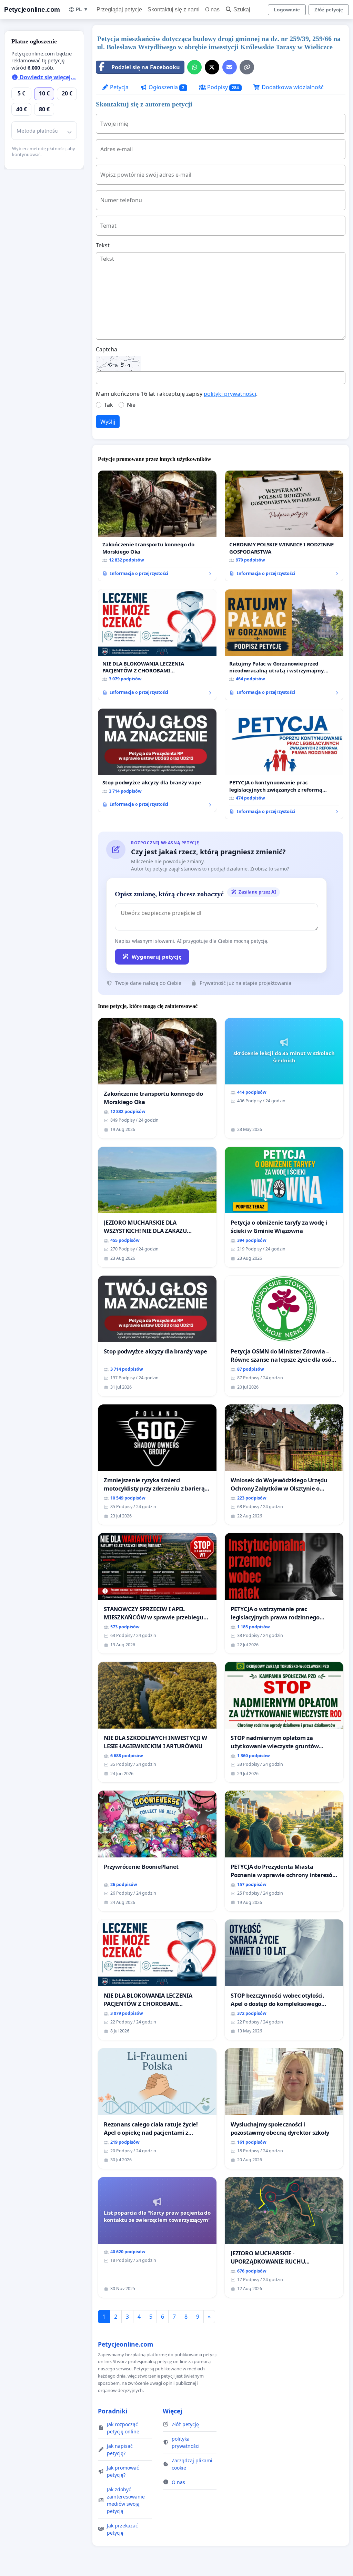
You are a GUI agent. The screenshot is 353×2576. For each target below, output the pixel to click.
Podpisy (223, 87)
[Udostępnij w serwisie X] (212, 67)
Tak (109, 405)
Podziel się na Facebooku (146, 67)
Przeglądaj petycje (119, 9)
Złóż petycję (329, 10)
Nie (131, 405)
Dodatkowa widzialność (292, 87)
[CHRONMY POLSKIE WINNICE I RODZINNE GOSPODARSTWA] (284, 526)
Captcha (107, 349)
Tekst (103, 245)
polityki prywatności (230, 394)
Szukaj (242, 9)
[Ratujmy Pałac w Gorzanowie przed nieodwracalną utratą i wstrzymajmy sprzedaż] (284, 645)
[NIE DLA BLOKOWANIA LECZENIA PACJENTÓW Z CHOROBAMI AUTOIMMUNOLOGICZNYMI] (157, 645)
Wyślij (108, 422)
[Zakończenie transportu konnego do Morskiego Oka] (157, 526)
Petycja (119, 87)
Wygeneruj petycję (157, 957)
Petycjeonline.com (32, 9)
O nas (212, 9)
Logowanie (287, 10)
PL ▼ (82, 9)
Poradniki (113, 2411)
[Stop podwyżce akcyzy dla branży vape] (157, 760)
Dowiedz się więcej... (47, 77)
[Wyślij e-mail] (230, 67)
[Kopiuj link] (247, 67)
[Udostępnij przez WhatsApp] (194, 67)
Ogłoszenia (166, 87)
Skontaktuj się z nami (174, 9)
